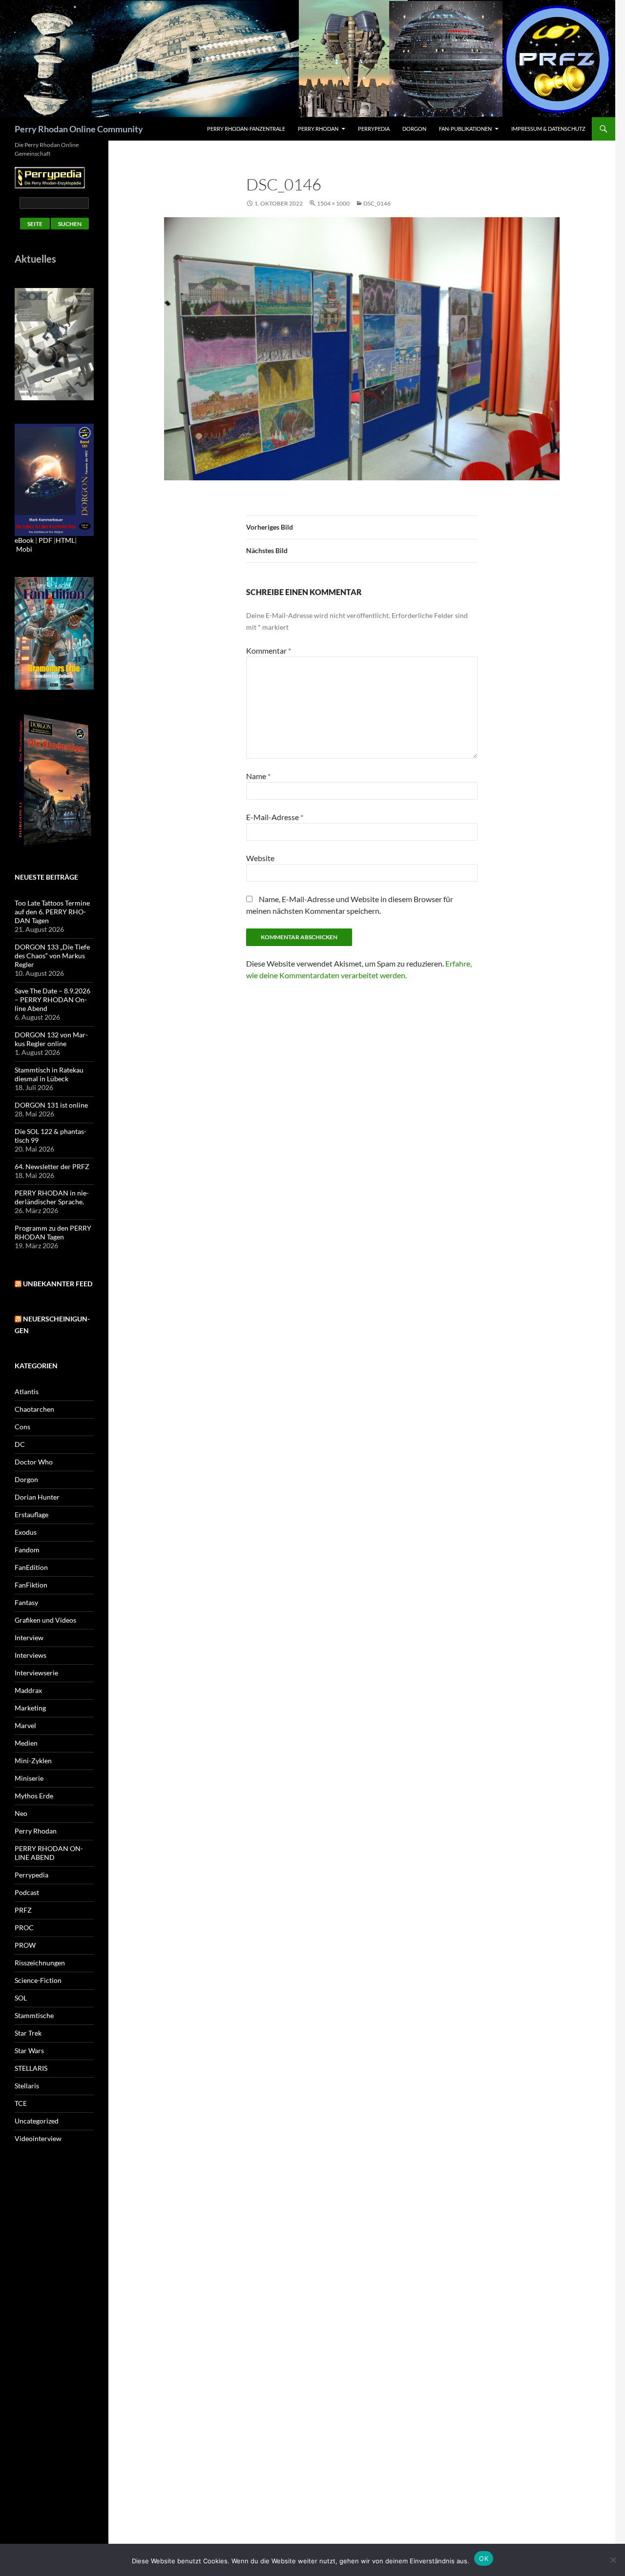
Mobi (24, 549)
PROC (24, 1927)
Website (260, 858)
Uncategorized (37, 2121)
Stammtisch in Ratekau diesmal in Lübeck (49, 1074)
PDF (45, 540)
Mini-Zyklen (33, 1761)
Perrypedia (374, 129)
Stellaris (27, 2086)
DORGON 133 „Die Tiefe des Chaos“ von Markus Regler (52, 956)
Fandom (27, 1550)
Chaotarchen (34, 1409)
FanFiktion (31, 1585)
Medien (26, 1743)
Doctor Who (34, 1462)
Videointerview (38, 2138)
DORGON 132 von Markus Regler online (51, 1039)
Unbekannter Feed (58, 1284)
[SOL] (54, 343)
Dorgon (414, 129)
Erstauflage (31, 1515)
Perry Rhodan (318, 129)
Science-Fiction (38, 1980)
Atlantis (27, 1391)
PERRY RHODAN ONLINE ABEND (49, 1853)
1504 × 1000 (333, 203)
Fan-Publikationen (465, 129)
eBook (24, 540)
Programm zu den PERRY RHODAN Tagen (53, 1232)
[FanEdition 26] (54, 632)
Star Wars (29, 2050)
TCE (21, 2103)
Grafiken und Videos (45, 1620)
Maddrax (28, 1690)
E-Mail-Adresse (275, 817)
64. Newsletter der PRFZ (52, 1166)
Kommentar (269, 650)
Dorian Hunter (37, 1497)
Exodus (26, 1532)
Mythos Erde (34, 1796)
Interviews (31, 1655)
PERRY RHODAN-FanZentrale (246, 129)
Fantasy (26, 1602)
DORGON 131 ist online (51, 1105)
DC (20, 1444)
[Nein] (613, 2560)
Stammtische (34, 2015)
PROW (25, 1945)
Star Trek (28, 2033)
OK (484, 2558)
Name (258, 776)
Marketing (30, 1708)
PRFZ (23, 1910)
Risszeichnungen (40, 1963)
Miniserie (29, 1778)
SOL (21, 1998)
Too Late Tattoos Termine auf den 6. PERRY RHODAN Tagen (52, 912)
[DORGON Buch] (54, 779)
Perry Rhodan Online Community (79, 129)
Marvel (25, 1725)
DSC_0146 (377, 203)
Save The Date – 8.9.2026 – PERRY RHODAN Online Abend (52, 999)
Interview (29, 1638)
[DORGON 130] (54, 479)
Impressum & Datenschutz (548, 129)
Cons (22, 1427)
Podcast (27, 1892)
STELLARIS (31, 2068)
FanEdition (31, 1567)
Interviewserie (36, 1673)
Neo (21, 1813)
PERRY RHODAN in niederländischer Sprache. (52, 1197)
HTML (65, 540)
